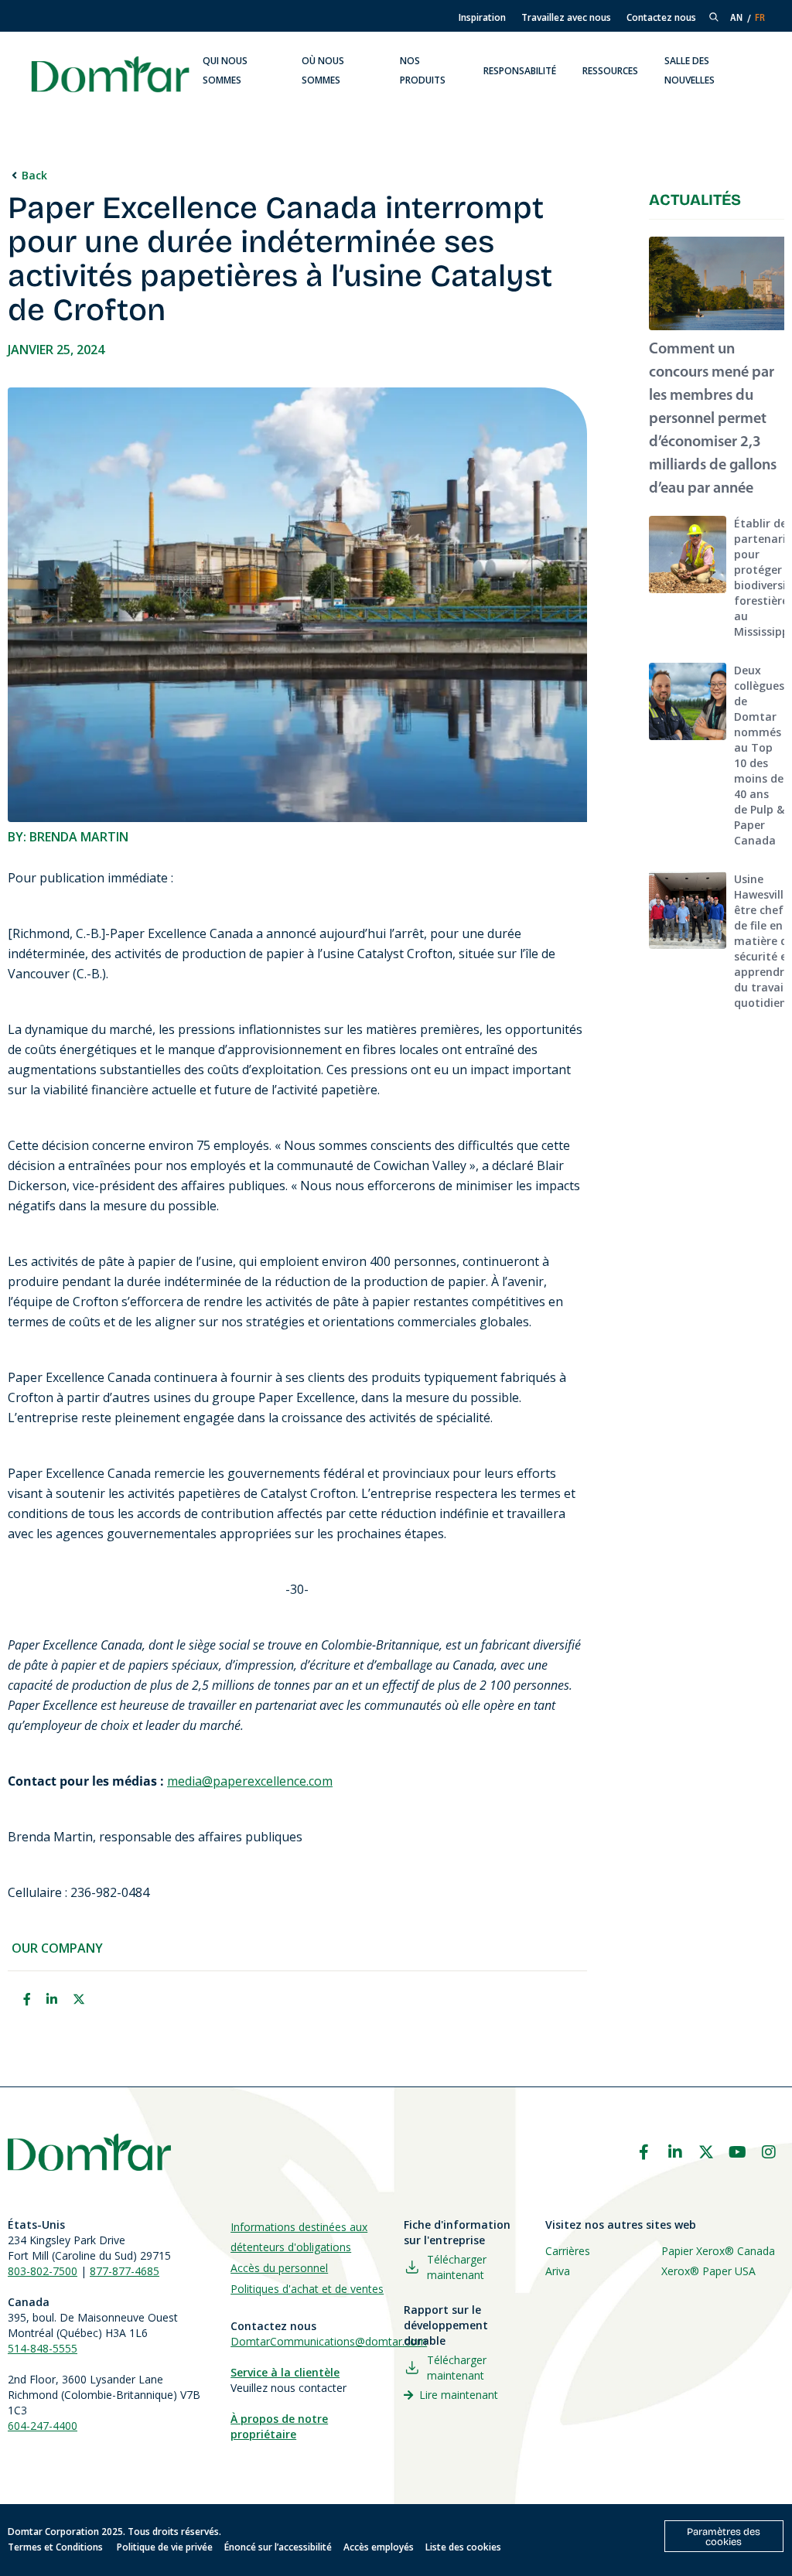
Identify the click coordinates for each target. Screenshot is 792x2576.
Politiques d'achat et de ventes (307, 2289)
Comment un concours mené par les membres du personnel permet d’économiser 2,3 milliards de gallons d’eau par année (713, 419)
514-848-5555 (43, 2348)
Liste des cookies (463, 2547)
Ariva (558, 2271)
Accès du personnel (279, 2268)
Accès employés (379, 2547)
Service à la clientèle (285, 2372)
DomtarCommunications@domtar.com (329, 2341)
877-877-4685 (125, 2271)
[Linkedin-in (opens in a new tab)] (675, 2152)
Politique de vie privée (165, 2547)
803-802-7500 (43, 2271)
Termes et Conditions (56, 2547)
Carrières (568, 2251)
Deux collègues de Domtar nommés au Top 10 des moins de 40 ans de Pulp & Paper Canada (759, 755)
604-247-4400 (43, 2426)
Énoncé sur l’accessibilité (278, 2547)
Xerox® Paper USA (708, 2271)
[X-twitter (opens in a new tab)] (706, 2152)
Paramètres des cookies (724, 2537)
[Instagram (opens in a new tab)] (769, 2152)
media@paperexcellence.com (250, 1781)
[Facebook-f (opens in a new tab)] (643, 2152)
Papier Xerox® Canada (718, 2251)
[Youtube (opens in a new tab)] (738, 2152)
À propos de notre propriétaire (279, 2426)
